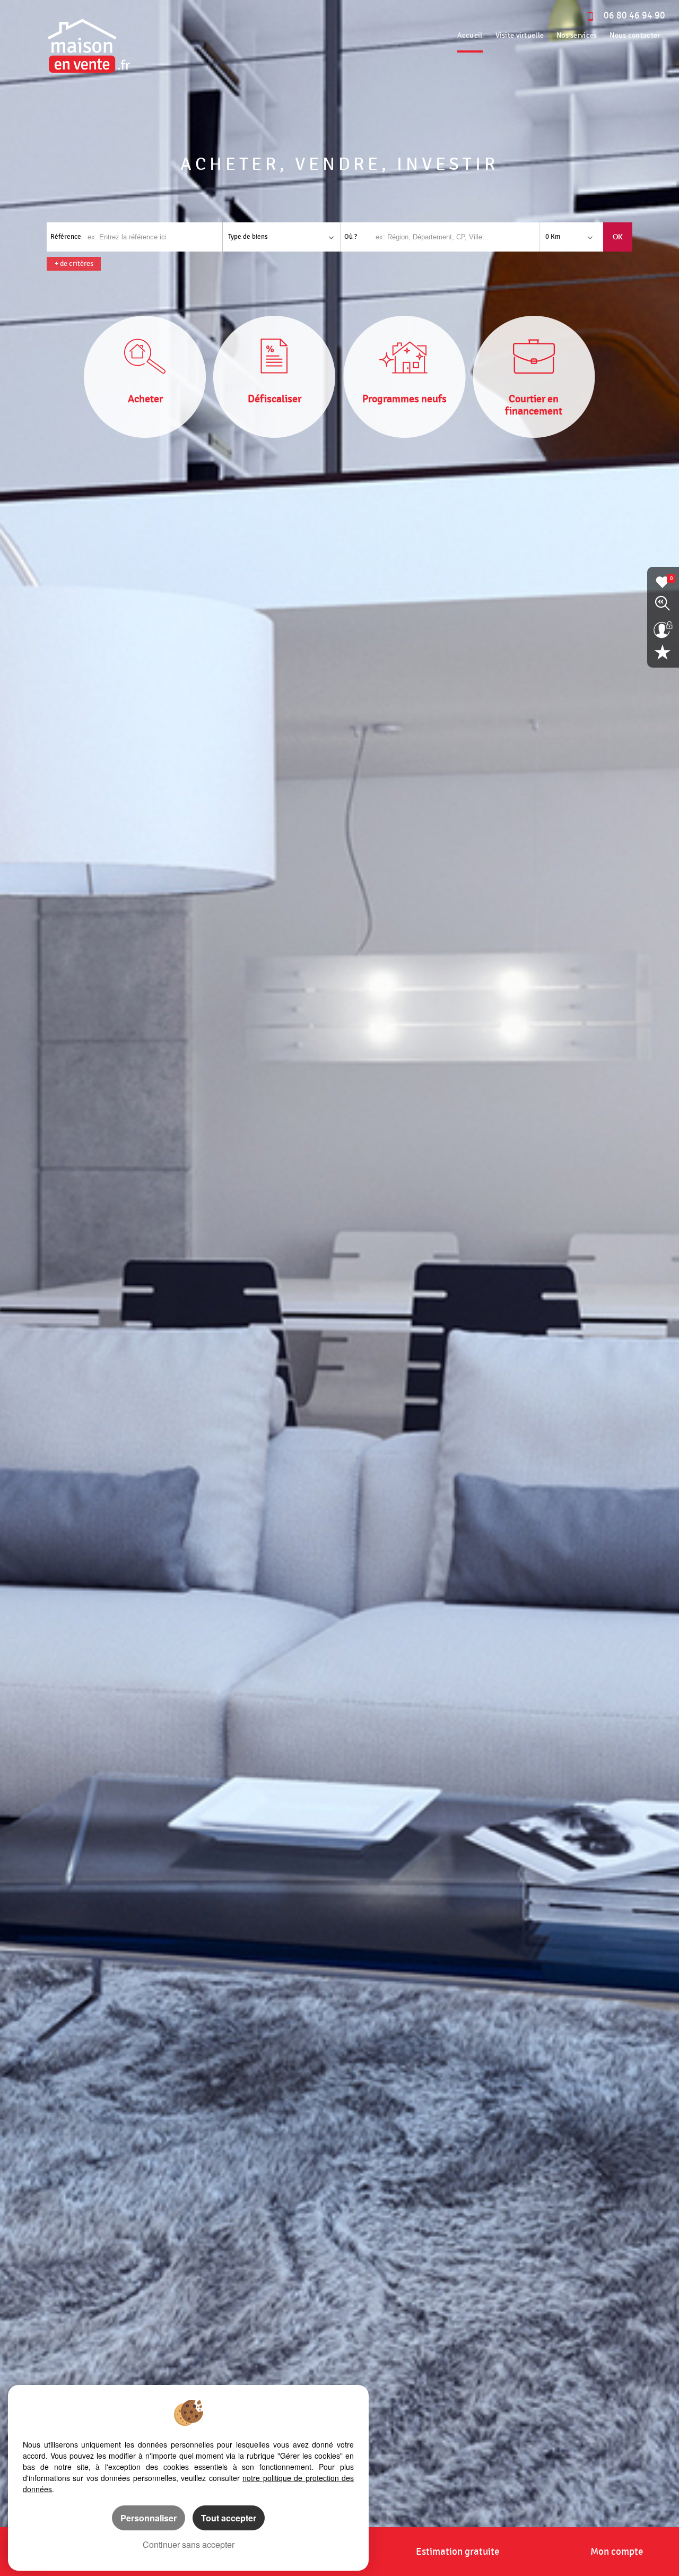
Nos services (577, 35)
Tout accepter (229, 2518)
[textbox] (457, 237)
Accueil (470, 35)
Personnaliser (149, 2518)
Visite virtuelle (520, 35)
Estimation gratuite (458, 2552)
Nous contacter (635, 35)
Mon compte (617, 2552)
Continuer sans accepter (189, 2544)
